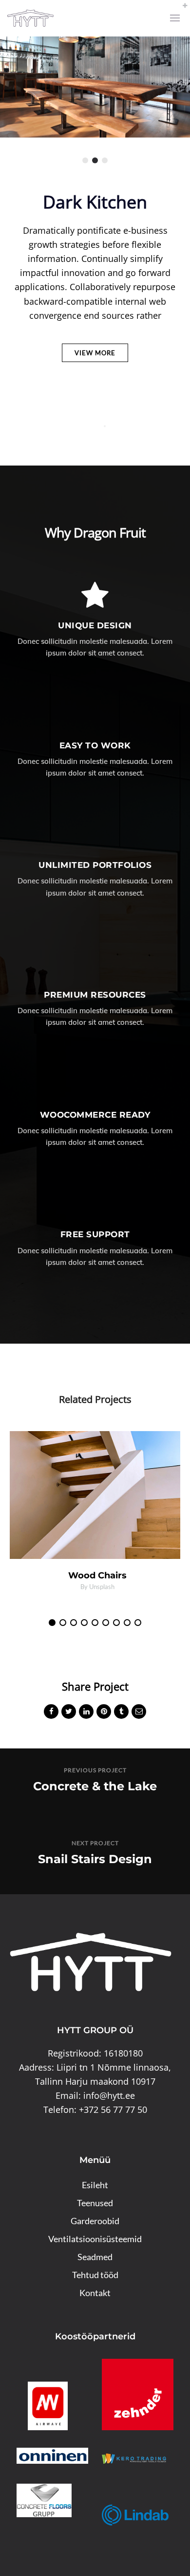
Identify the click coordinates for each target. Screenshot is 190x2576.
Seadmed (95, 2257)
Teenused (95, 2203)
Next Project (95, 1843)
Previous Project (95, 1770)
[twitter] (69, 1713)
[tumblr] (121, 1713)
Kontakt (95, 2293)
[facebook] (51, 1713)
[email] (139, 1713)
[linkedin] (86, 1713)
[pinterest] (104, 1713)
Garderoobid (95, 2221)
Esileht (95, 2185)
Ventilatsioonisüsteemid (95, 2239)
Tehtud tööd (95, 2275)
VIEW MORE (95, 353)
